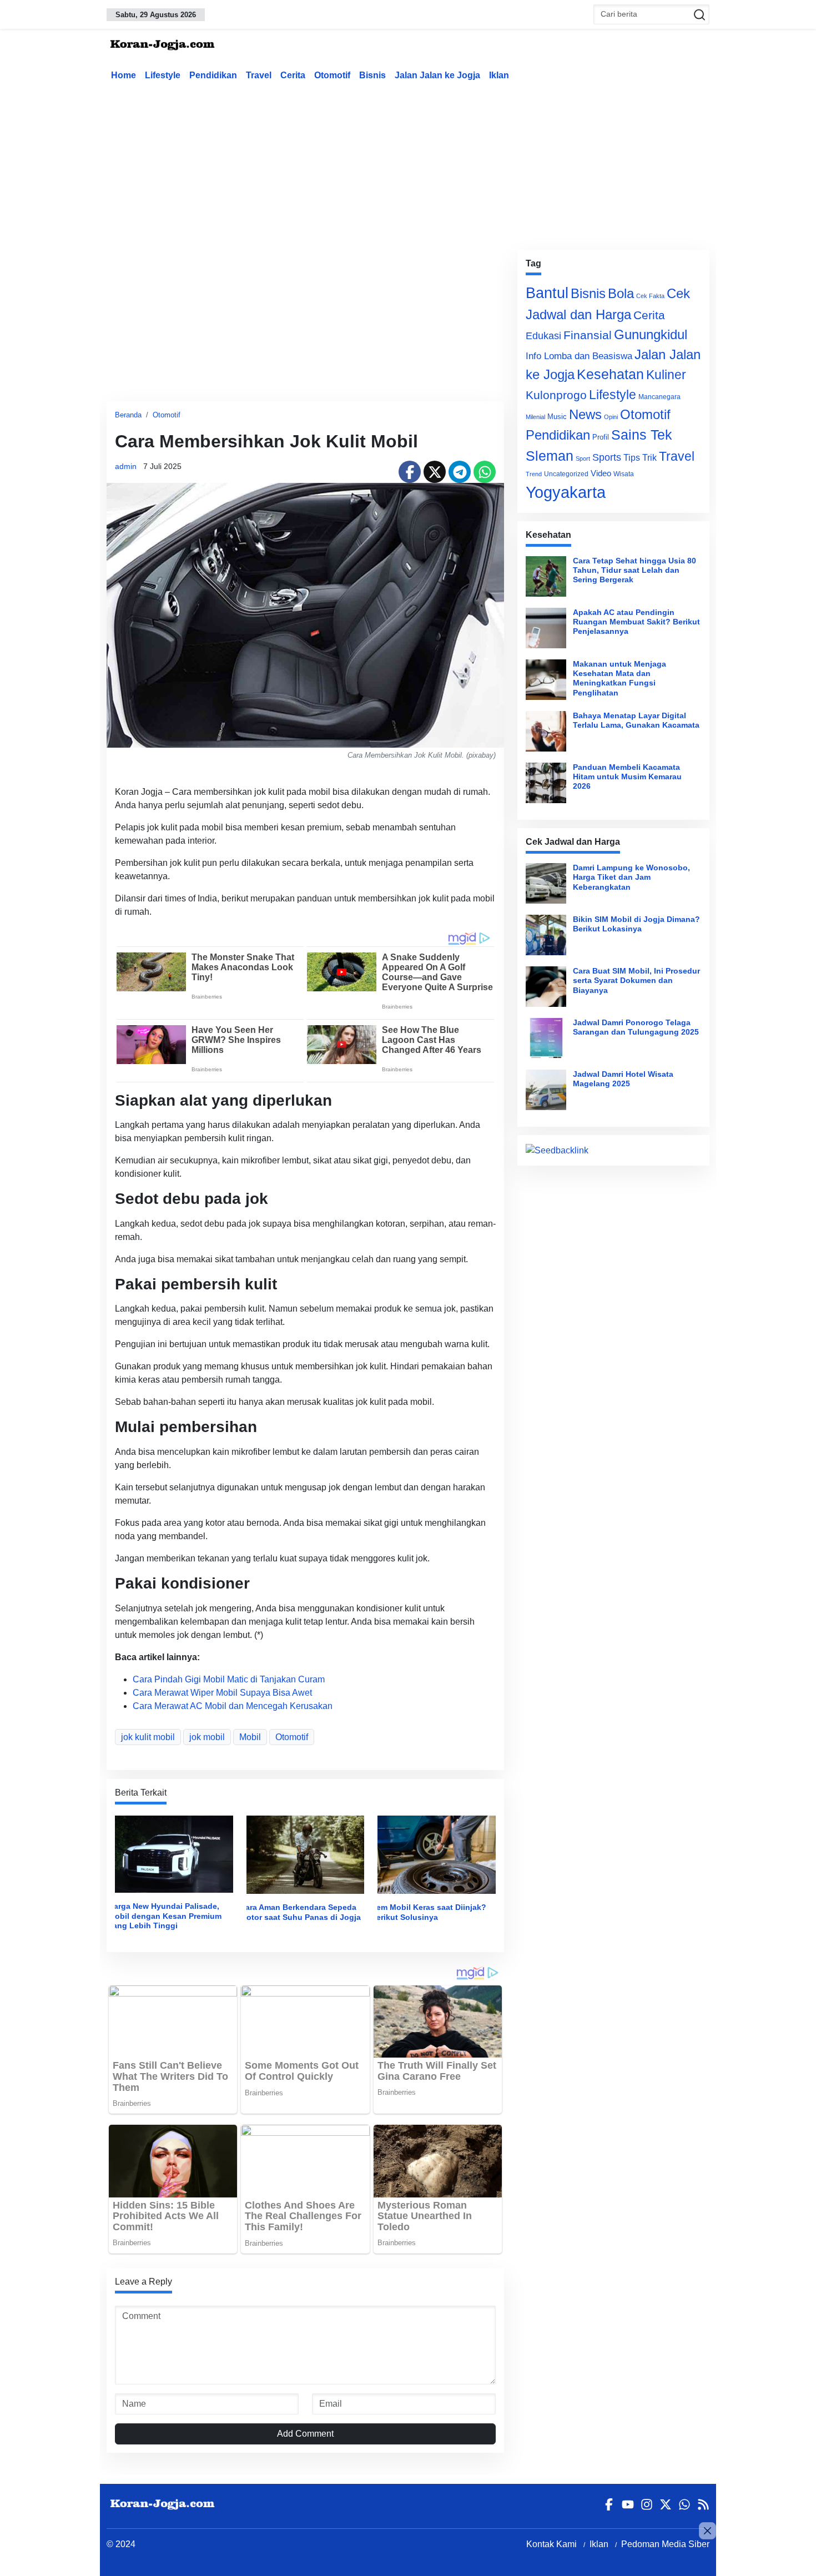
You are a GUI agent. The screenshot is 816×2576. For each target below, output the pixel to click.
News (585, 414)
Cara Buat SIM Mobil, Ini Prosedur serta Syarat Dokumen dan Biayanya (636, 981)
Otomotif (332, 75)
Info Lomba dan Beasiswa (579, 356)
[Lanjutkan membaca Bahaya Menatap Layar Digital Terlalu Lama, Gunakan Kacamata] (546, 731)
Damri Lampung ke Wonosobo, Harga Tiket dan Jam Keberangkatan (631, 877)
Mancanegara (659, 397)
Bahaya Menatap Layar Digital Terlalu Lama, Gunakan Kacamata (636, 720)
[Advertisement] (408, 163)
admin (126, 466)
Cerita (293, 75)
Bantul (547, 293)
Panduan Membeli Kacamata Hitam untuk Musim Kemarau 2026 (627, 777)
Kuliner (666, 375)
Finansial (588, 335)
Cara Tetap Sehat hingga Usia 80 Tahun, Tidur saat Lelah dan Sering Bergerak (634, 570)
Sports (607, 457)
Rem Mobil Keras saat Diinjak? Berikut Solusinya (429, 1912)
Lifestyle (163, 75)
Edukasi (543, 336)
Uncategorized (566, 474)
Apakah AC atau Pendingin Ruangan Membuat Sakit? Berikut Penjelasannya (636, 622)
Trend (534, 474)
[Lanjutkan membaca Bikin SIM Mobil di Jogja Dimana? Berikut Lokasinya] (546, 935)
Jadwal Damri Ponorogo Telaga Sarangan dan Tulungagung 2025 (636, 1027)
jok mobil (207, 1737)
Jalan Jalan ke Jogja (437, 75)
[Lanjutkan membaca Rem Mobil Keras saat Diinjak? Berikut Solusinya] (437, 1854)
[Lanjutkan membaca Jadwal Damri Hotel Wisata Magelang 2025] (546, 1090)
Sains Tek (642, 435)
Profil (601, 437)
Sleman (550, 456)
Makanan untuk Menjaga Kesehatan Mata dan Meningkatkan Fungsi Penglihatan (619, 678)
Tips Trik (640, 457)
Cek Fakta (650, 296)
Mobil (250, 1737)
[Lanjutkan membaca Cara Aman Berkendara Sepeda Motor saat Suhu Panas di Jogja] (306, 1854)
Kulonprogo (556, 395)
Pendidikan (213, 75)
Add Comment (305, 2434)
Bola (621, 294)
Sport (583, 458)
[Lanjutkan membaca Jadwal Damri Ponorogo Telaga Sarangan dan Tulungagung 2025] (546, 1038)
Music (557, 417)
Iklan (499, 75)
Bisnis (372, 75)
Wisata (624, 474)
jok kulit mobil (148, 1737)
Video (601, 473)
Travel (259, 75)
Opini (611, 417)
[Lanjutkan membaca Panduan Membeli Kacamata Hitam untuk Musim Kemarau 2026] (546, 783)
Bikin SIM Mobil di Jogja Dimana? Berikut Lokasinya (636, 924)
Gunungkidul (651, 334)
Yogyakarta (566, 492)
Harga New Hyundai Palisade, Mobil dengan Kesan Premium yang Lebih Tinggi (165, 1916)
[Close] (707, 2531)
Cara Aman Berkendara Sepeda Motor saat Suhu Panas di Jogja (300, 1912)
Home (124, 75)
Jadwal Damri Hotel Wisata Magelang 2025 (623, 1079)
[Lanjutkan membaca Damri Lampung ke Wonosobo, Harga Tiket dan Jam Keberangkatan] (546, 883)
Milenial (535, 417)
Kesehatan (610, 374)
